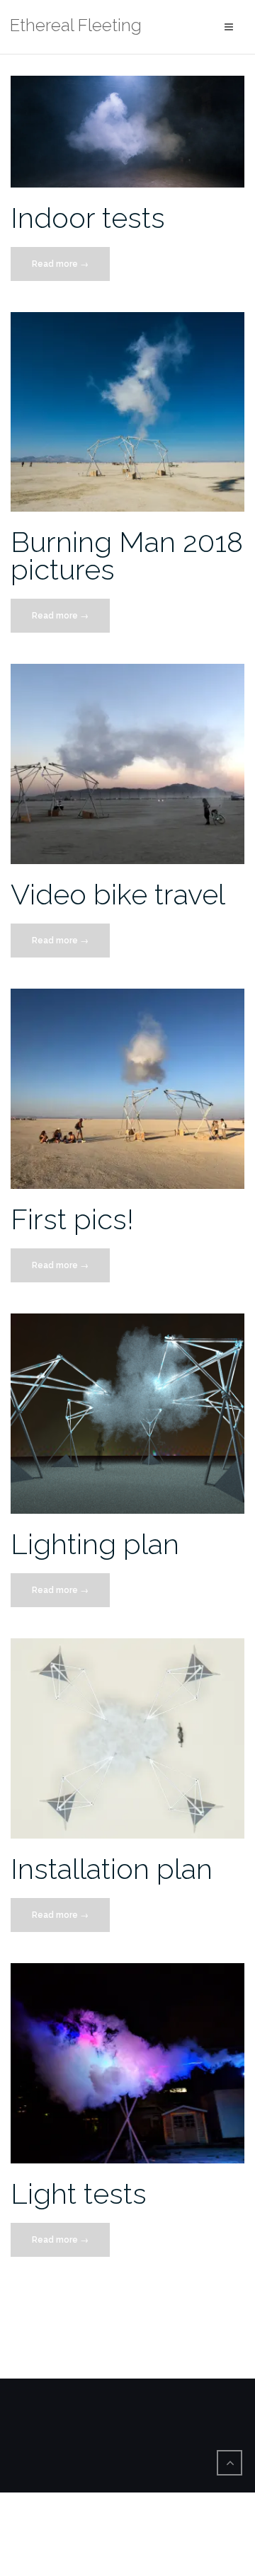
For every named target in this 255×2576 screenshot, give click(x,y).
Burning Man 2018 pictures (127, 556)
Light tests (79, 2193)
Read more (69, 270)
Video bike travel (118, 894)
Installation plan (112, 1869)
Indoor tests (88, 218)
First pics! (72, 1219)
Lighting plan (95, 1544)
